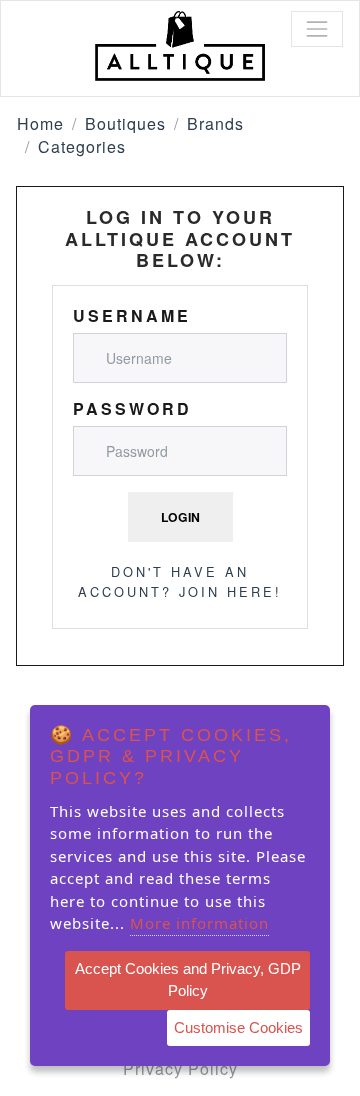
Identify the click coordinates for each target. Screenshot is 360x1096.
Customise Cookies (238, 1027)
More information (199, 923)
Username (132, 315)
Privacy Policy (180, 1068)
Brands (215, 123)
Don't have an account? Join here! (180, 581)
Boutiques (125, 123)
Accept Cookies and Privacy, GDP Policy (188, 980)
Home (40, 123)
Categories (82, 146)
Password (132, 408)
